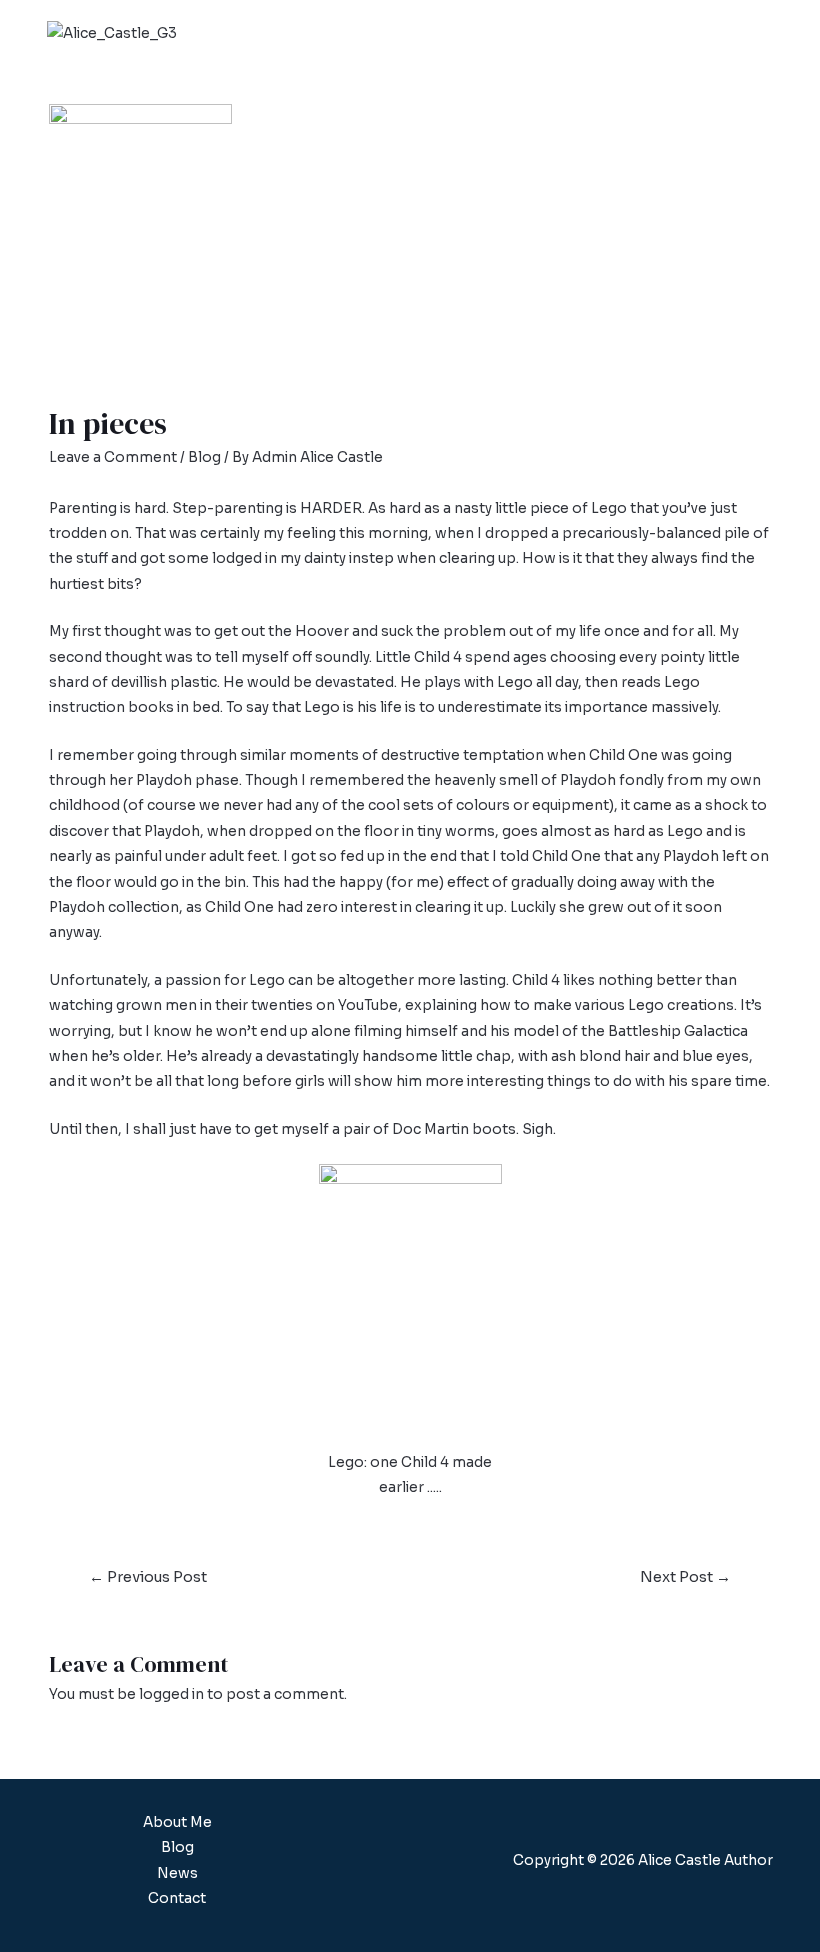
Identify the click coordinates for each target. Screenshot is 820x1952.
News (177, 1873)
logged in (171, 1694)
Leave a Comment (113, 457)
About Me (177, 1822)
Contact (177, 1898)
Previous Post (148, 1577)
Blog (204, 457)
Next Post (685, 1577)
